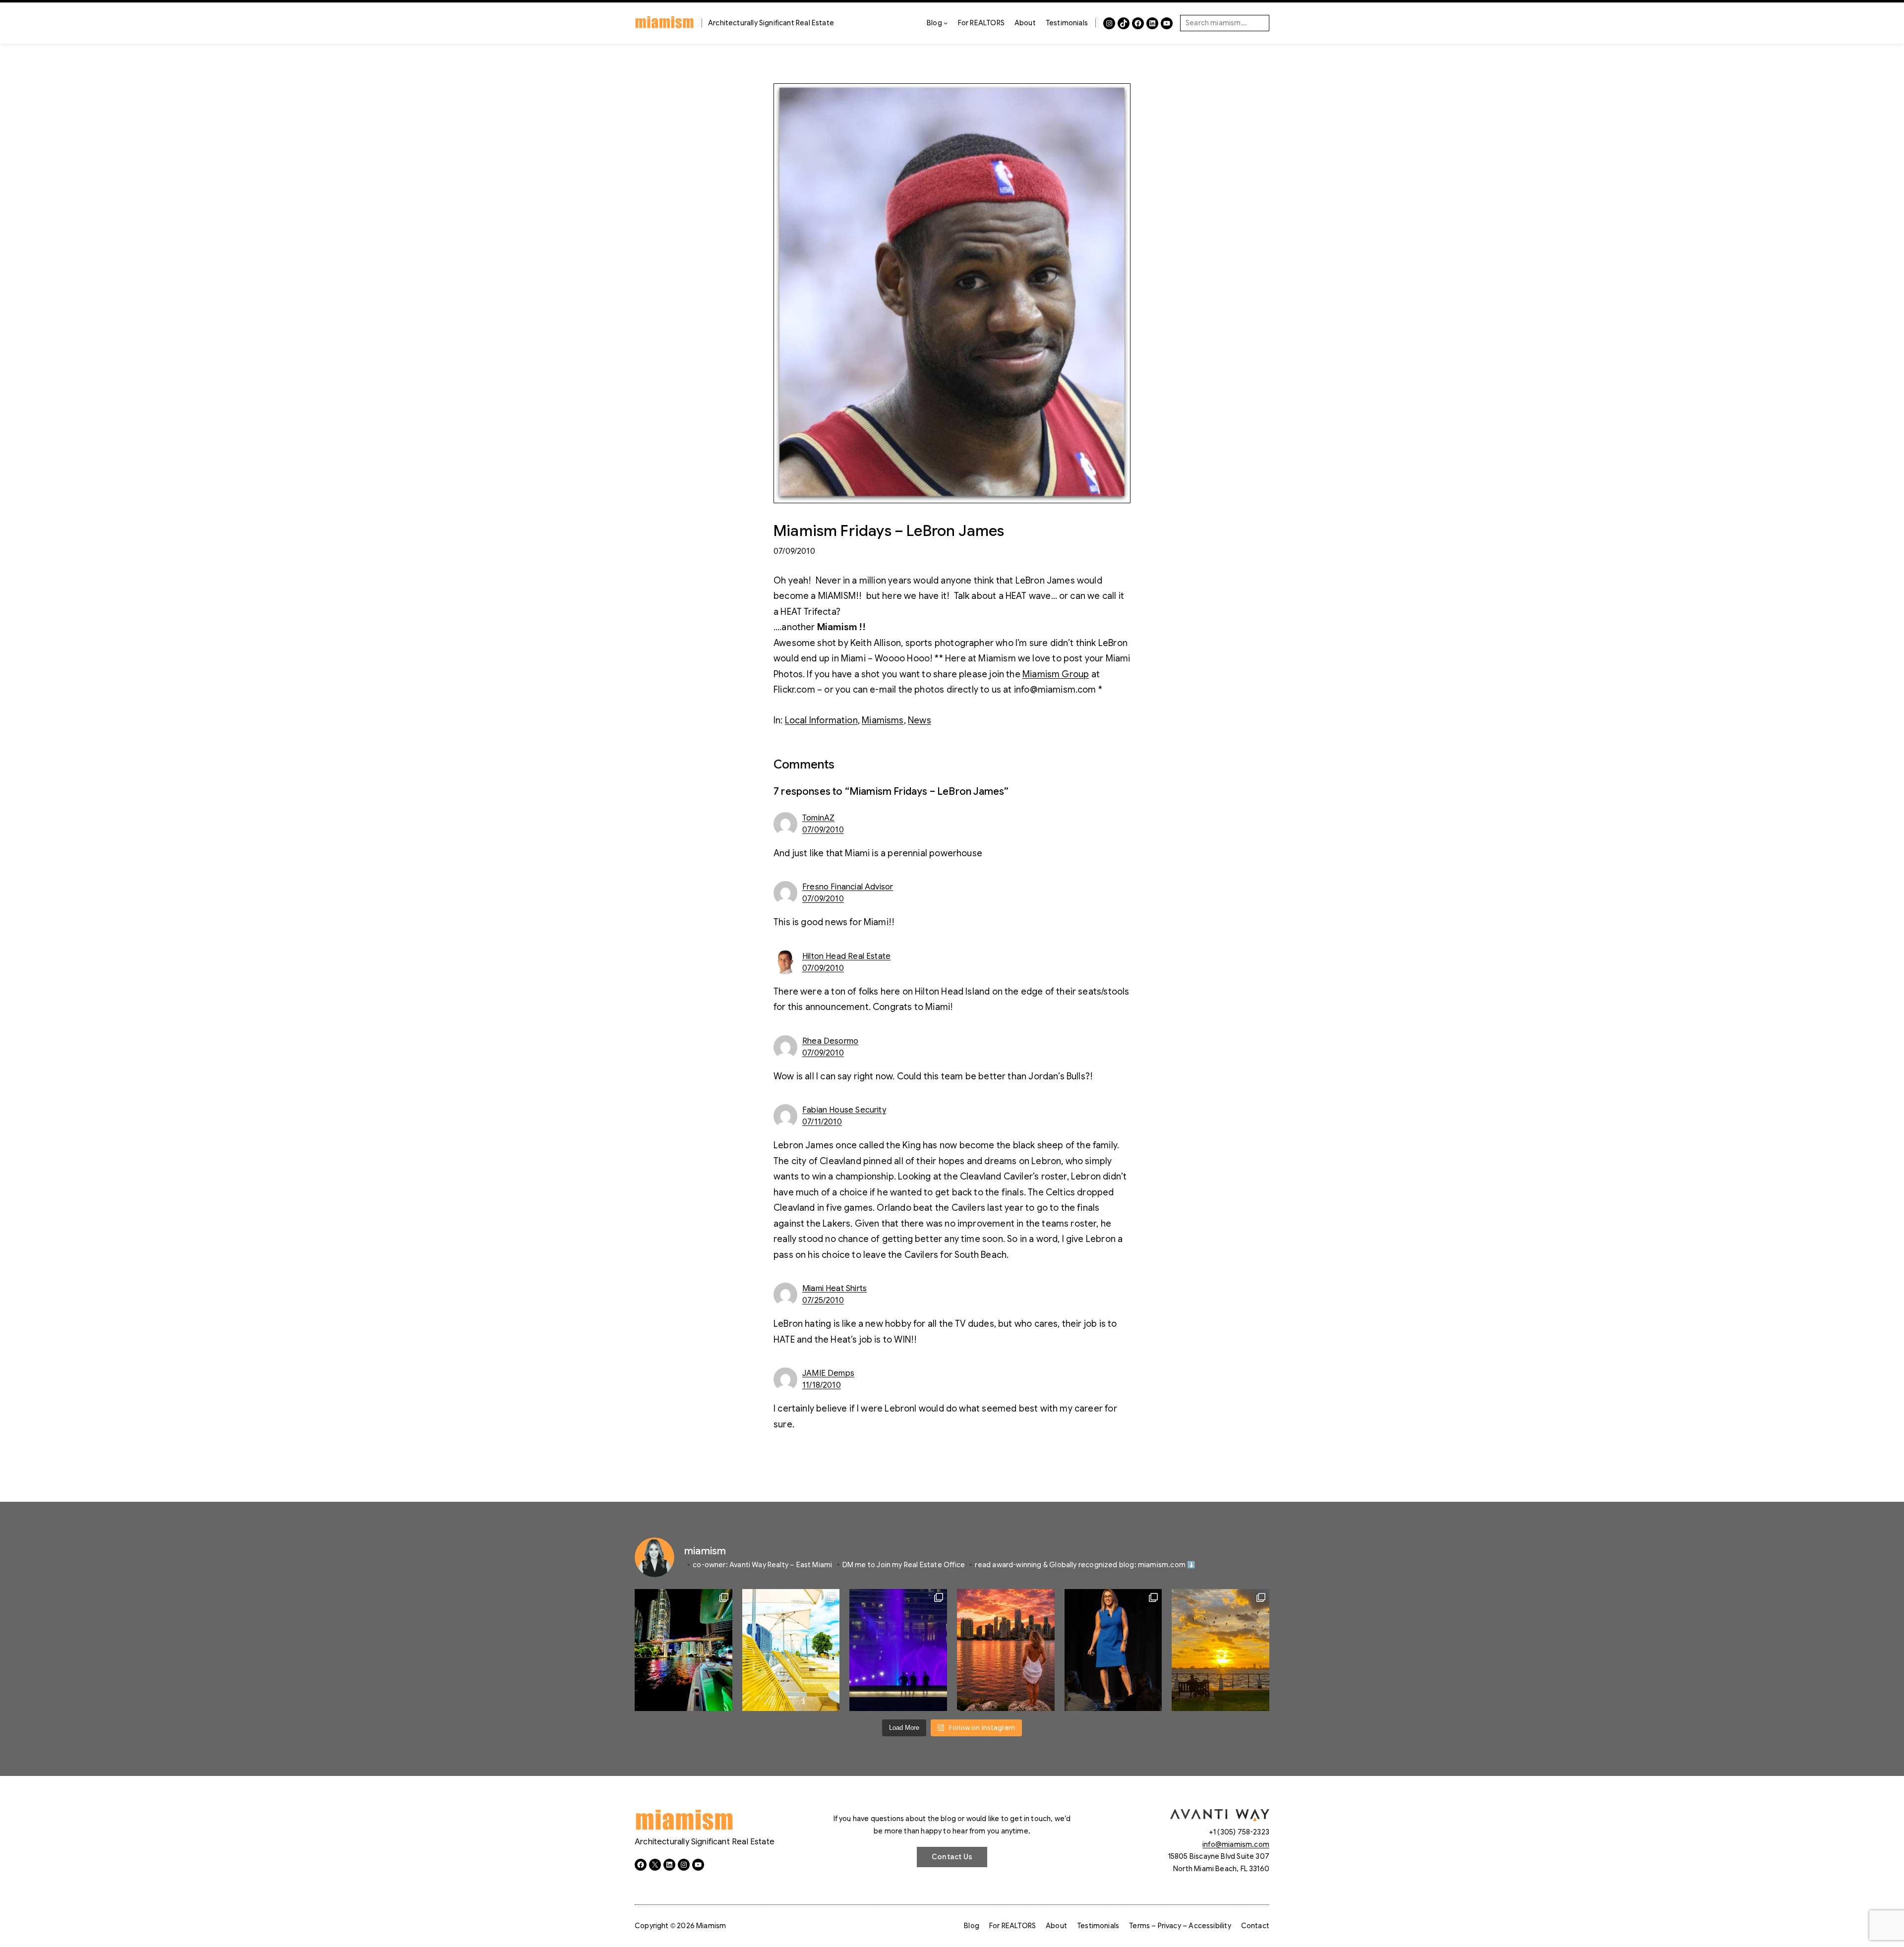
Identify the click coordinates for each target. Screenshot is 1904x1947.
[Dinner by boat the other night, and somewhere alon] (684, 1650)
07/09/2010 (823, 830)
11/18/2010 (822, 1385)
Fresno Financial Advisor (848, 887)
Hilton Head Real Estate (846, 956)
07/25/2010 (823, 1300)
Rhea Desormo (830, 1041)
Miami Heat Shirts (834, 1289)
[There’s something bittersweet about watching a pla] (1220, 1650)
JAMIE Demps (828, 1373)
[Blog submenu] (946, 23)
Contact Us (952, 1857)
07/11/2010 (822, 1122)
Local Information (821, 720)
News (920, 720)
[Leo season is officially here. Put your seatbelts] (1006, 1650)
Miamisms (883, 720)
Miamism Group (1056, 674)
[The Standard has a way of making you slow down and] (791, 1650)
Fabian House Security (844, 1110)
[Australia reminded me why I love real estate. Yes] (1113, 1650)
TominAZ (818, 818)
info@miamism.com (1236, 1844)
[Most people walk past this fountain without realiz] (898, 1650)
